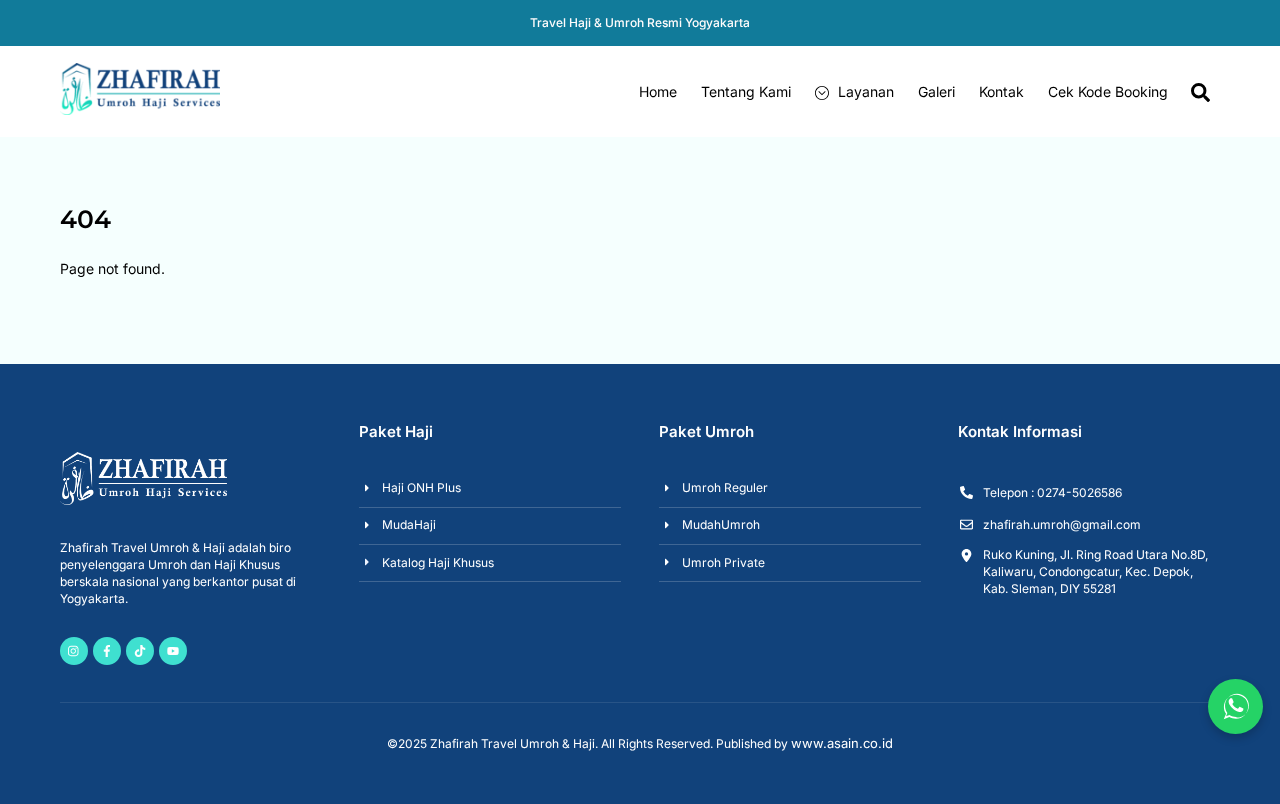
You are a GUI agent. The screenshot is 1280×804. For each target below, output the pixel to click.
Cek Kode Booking (1108, 91)
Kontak (1001, 91)
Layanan (864, 91)
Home (658, 91)
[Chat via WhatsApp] (1235, 706)
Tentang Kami (746, 91)
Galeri (936, 91)
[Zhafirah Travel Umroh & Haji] (140, 106)
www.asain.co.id (842, 743)
